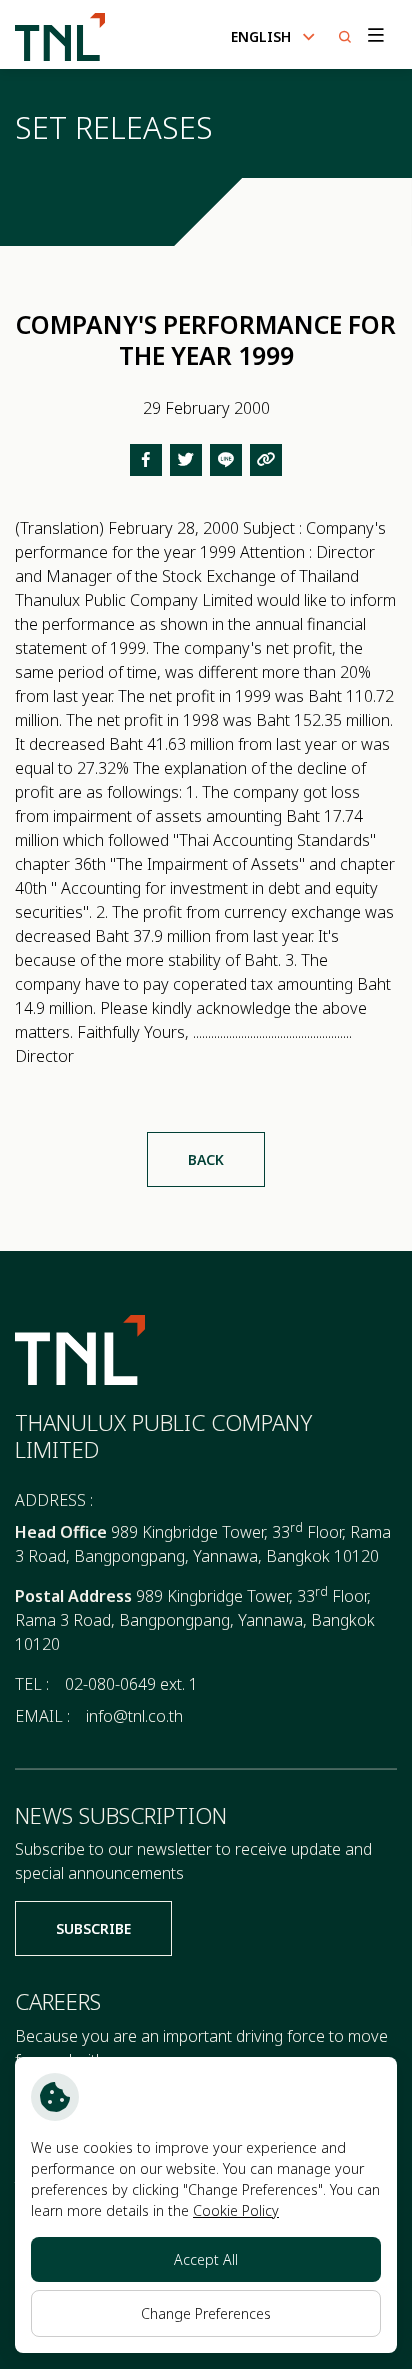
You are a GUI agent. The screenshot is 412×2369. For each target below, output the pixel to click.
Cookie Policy (236, 2210)
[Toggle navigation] (374, 35)
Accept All (206, 2259)
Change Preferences (206, 2313)
